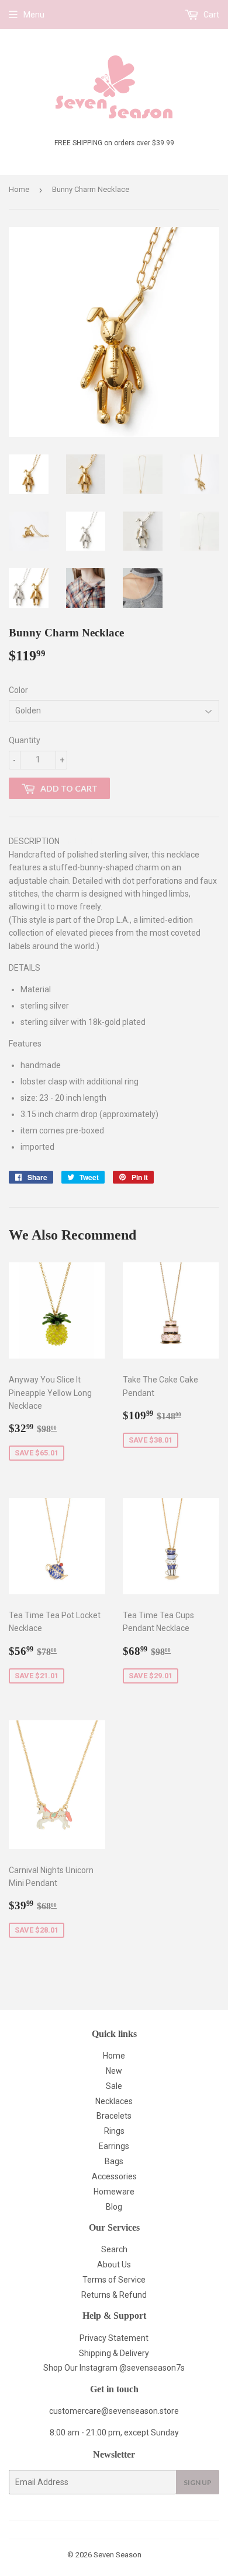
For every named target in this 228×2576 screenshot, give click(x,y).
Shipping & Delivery (114, 2353)
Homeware (114, 2192)
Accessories (114, 2176)
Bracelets (114, 2116)
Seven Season (118, 2555)
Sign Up (198, 2482)
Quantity (25, 740)
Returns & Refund (114, 2295)
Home (19, 189)
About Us (114, 2264)
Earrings (114, 2146)
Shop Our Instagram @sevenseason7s (114, 2368)
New (114, 2071)
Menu (34, 15)
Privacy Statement (114, 2338)
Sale (114, 2086)
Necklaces (114, 2101)
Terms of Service (114, 2280)
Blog (114, 2207)
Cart (210, 15)
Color (18, 690)
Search (114, 2249)
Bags (114, 2161)
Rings (114, 2131)
